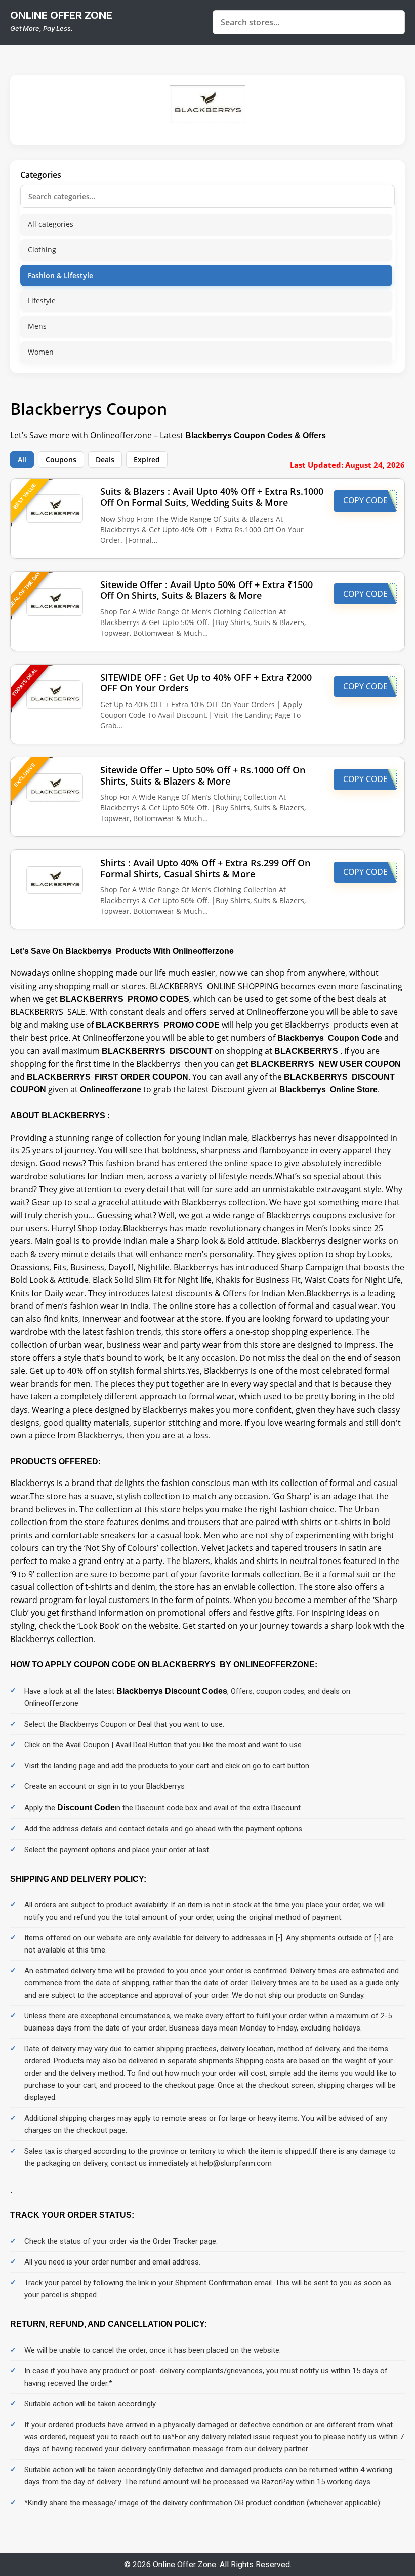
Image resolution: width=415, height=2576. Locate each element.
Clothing (42, 249)
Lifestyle (42, 301)
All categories (51, 224)
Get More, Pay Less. (41, 28)
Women (41, 352)
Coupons (61, 460)
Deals (105, 460)
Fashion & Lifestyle (60, 275)
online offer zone (61, 15)
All (22, 460)
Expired (147, 460)
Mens (37, 326)
